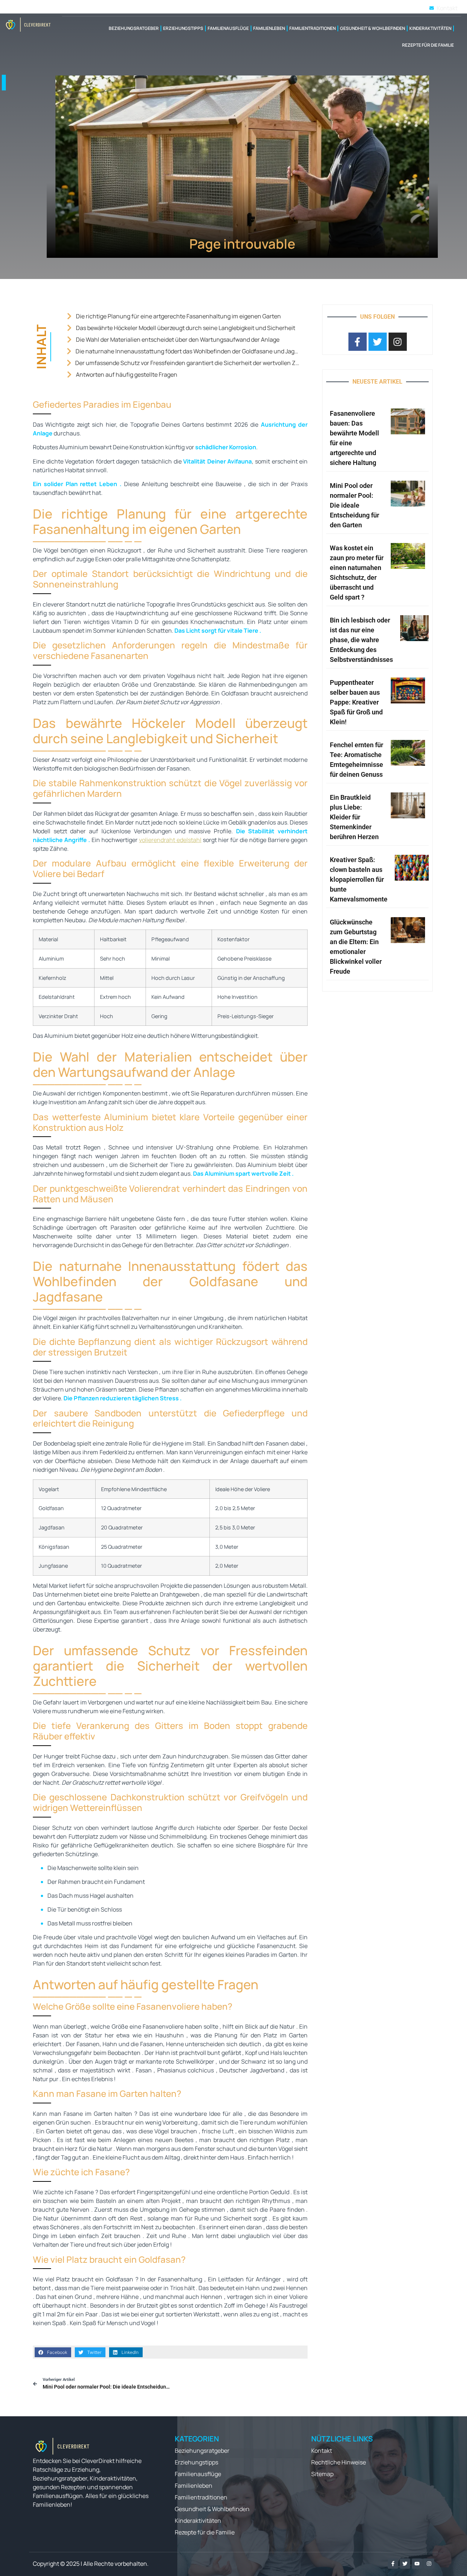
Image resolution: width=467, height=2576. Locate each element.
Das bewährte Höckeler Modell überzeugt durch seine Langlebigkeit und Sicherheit (186, 328)
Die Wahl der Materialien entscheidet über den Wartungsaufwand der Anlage (178, 340)
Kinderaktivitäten (430, 28)
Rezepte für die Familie (428, 45)
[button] (53, 2352)
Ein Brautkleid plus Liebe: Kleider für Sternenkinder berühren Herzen (354, 817)
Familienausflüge (228, 28)
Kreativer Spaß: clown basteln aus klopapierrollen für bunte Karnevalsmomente (359, 879)
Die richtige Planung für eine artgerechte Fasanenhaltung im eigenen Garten (178, 316)
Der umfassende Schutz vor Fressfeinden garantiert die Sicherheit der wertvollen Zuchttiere (188, 363)
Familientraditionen (312, 28)
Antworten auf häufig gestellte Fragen (127, 375)
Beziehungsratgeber (134, 28)
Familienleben (269, 28)
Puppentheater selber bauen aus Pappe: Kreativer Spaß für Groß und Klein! (356, 702)
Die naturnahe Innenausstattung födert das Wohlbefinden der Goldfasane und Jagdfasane (188, 351)
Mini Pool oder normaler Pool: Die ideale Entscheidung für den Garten (354, 505)
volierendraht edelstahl (170, 840)
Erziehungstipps (183, 28)
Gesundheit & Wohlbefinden (373, 28)
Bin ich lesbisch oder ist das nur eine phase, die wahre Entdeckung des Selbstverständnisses (361, 640)
